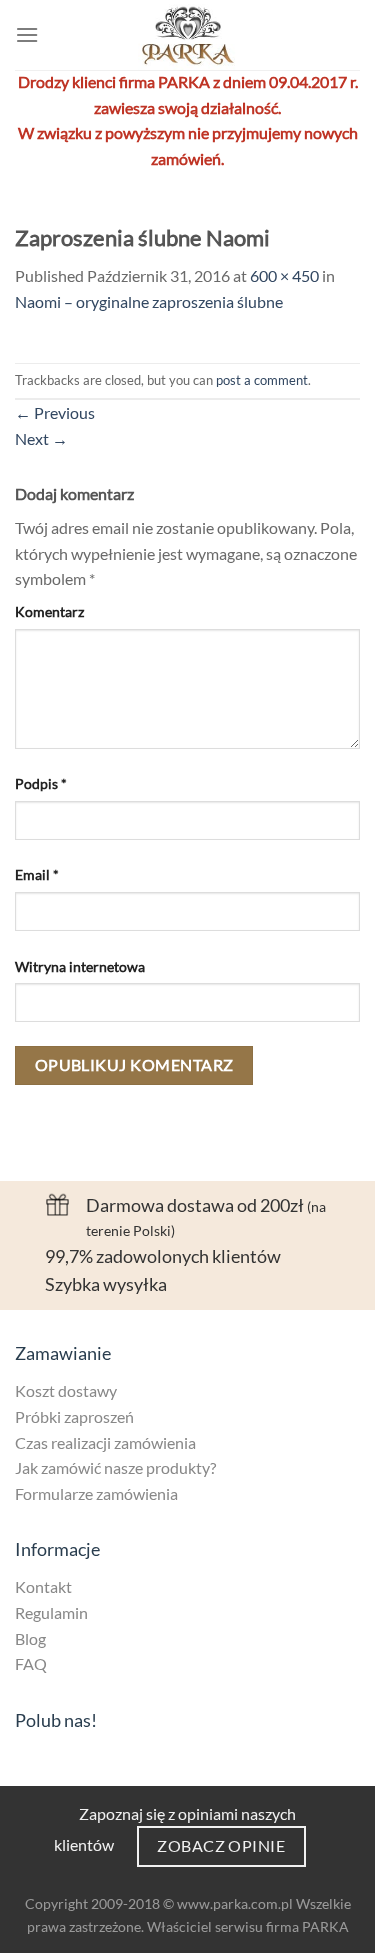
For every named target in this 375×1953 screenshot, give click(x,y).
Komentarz (49, 611)
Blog (30, 1638)
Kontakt (43, 1586)
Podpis (41, 783)
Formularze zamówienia (96, 1493)
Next (41, 438)
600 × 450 (284, 275)
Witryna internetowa (80, 966)
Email (37, 874)
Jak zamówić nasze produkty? (115, 1467)
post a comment (262, 380)
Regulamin (51, 1612)
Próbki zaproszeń (74, 1416)
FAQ (31, 1663)
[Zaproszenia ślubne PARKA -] (187, 35)
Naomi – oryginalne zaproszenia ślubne (149, 301)
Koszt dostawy (66, 1390)
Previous (55, 412)
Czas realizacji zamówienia (105, 1442)
